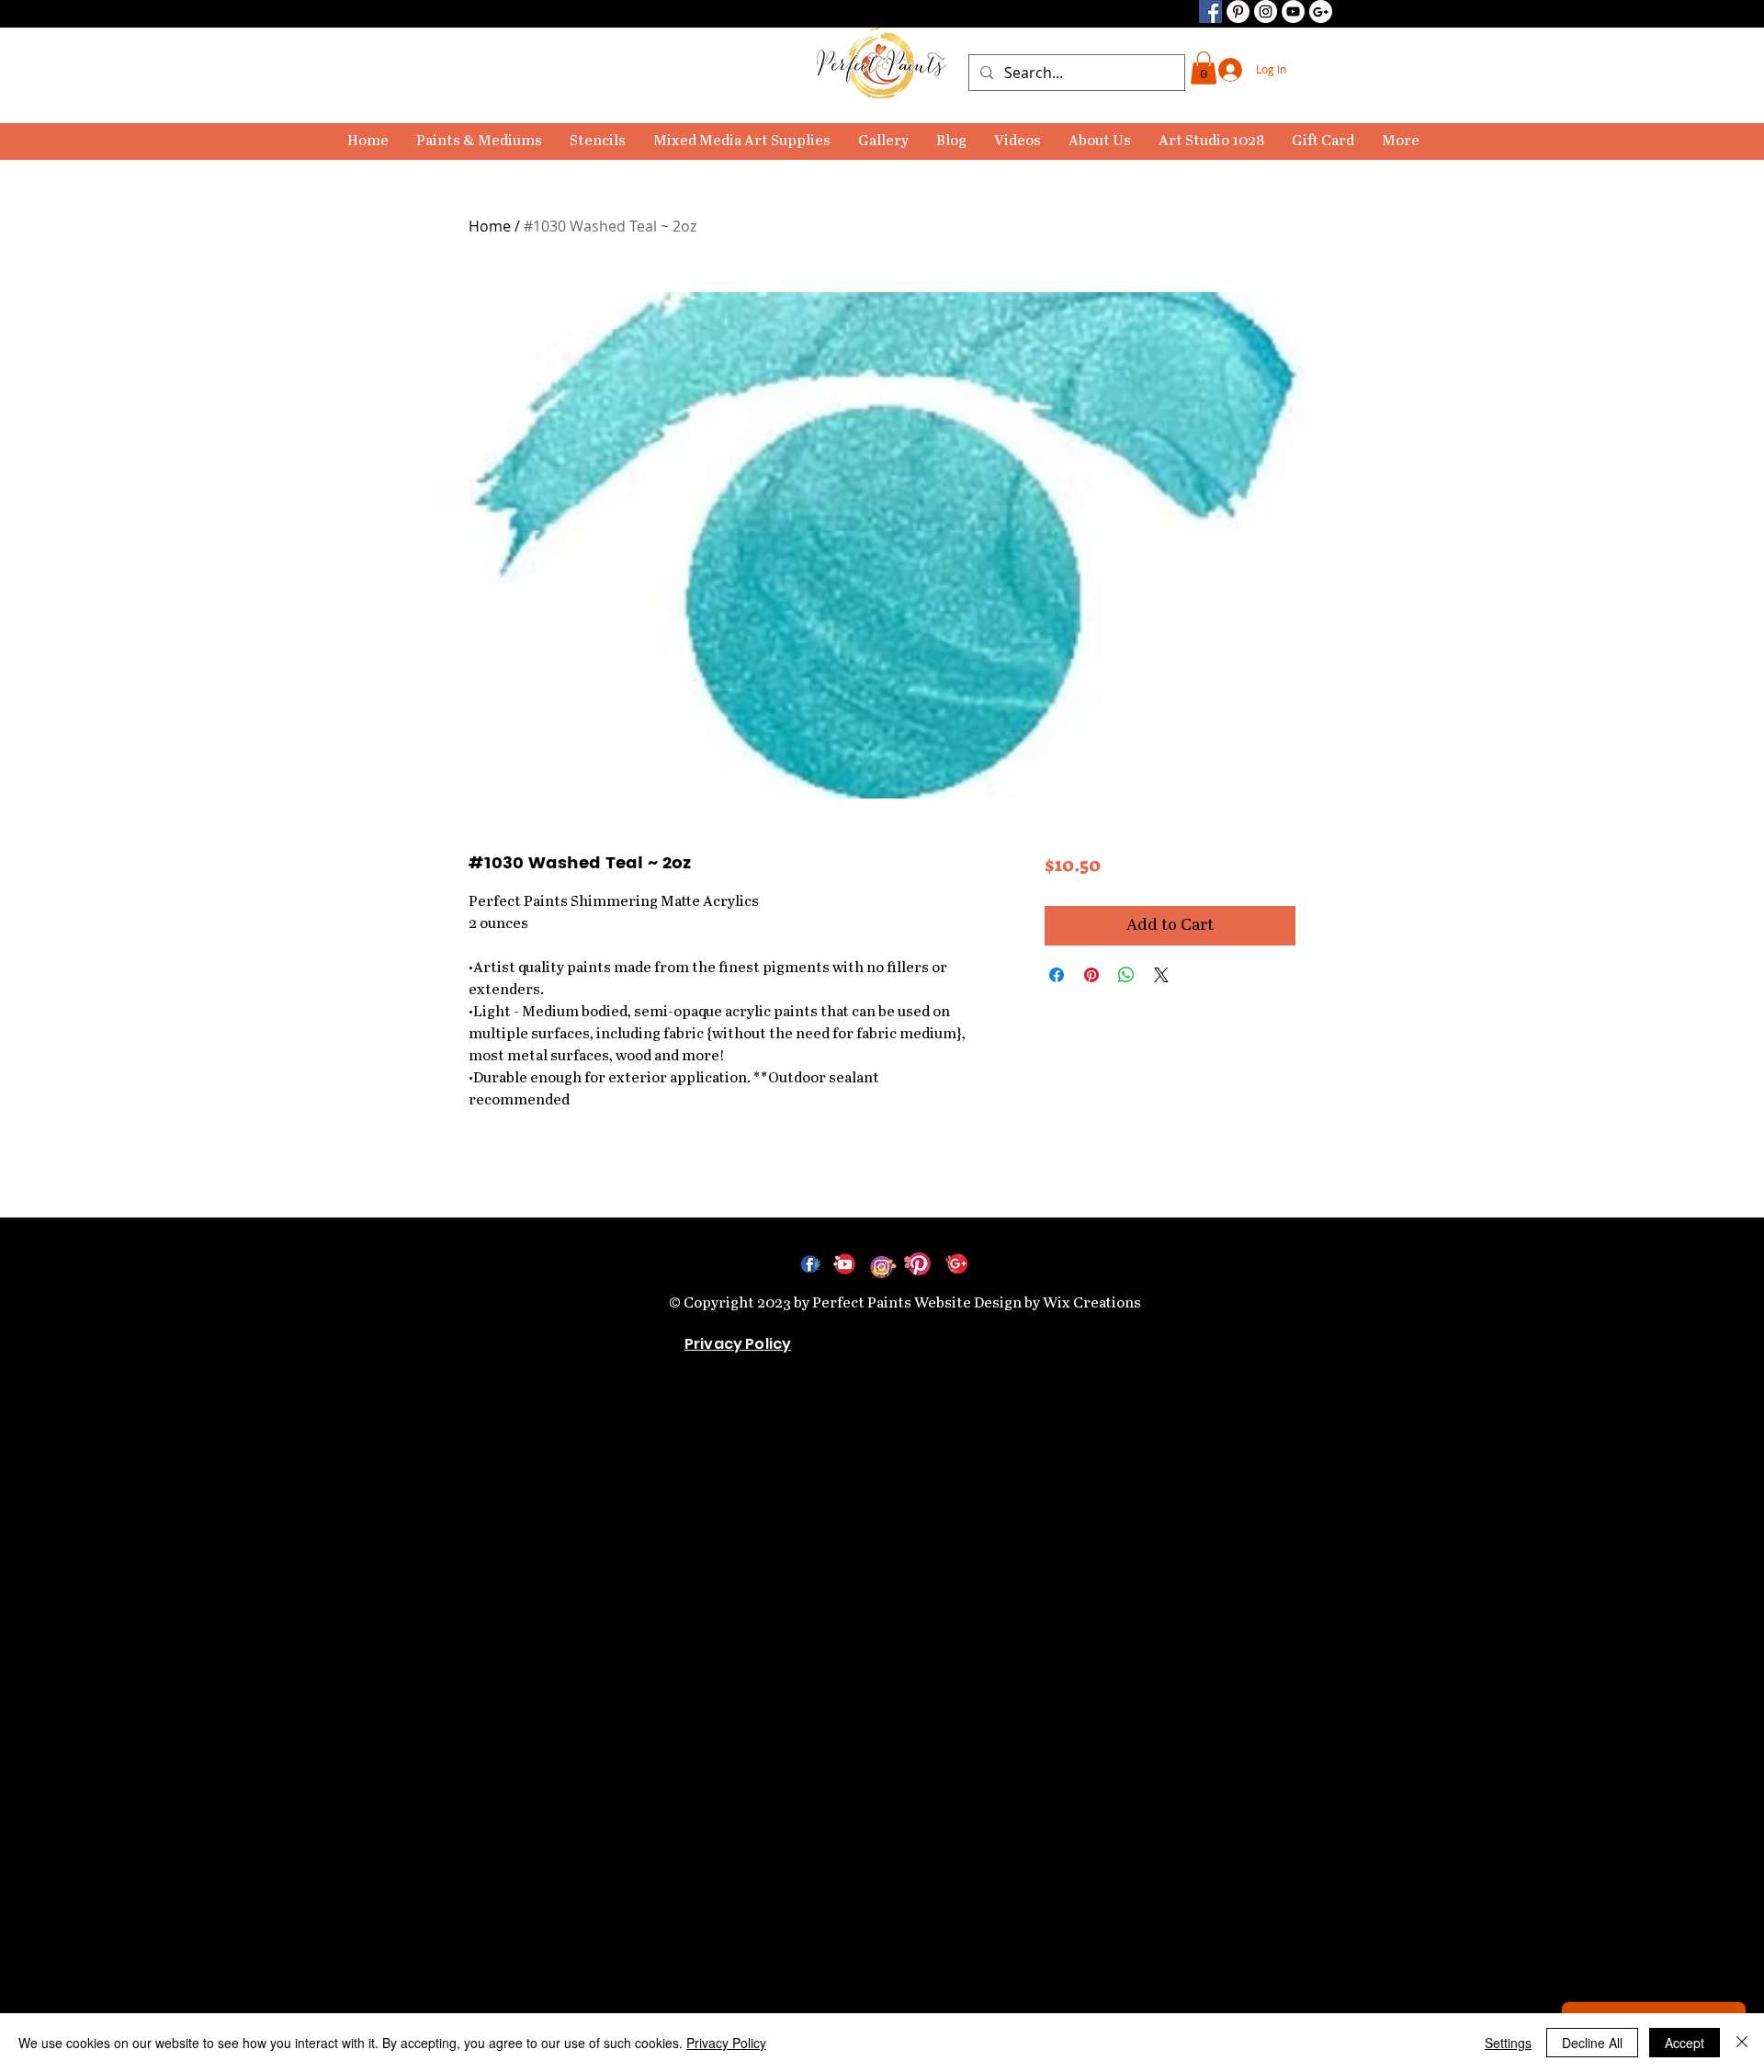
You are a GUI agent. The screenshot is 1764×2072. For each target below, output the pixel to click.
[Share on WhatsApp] (1126, 975)
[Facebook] (1210, 11)
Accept (1685, 2043)
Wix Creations (1092, 1303)
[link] (1204, 68)
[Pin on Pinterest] (1091, 975)
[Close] (1742, 2043)
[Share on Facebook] (1057, 975)
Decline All (1592, 2043)
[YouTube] (1293, 11)
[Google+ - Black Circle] (1321, 11)
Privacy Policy (726, 2043)
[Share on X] (1161, 975)
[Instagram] (1266, 11)
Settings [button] (1508, 2043)
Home (490, 226)
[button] (479, 142)
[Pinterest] (1238, 11)
